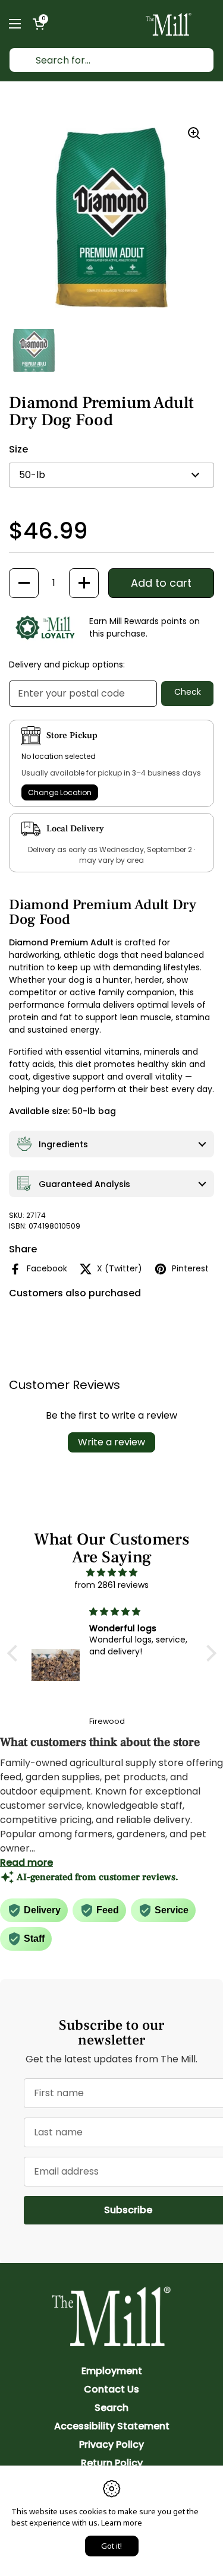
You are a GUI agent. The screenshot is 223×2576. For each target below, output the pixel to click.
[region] (111, 218)
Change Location (60, 792)
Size (18, 449)
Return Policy (112, 2463)
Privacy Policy (111, 2444)
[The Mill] (169, 24)
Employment (112, 2371)
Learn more (122, 2523)
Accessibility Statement (112, 2426)
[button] (39, 24)
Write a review (111, 1442)
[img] (112, 1572)
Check (188, 692)
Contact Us (111, 2389)
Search (111, 2408)
